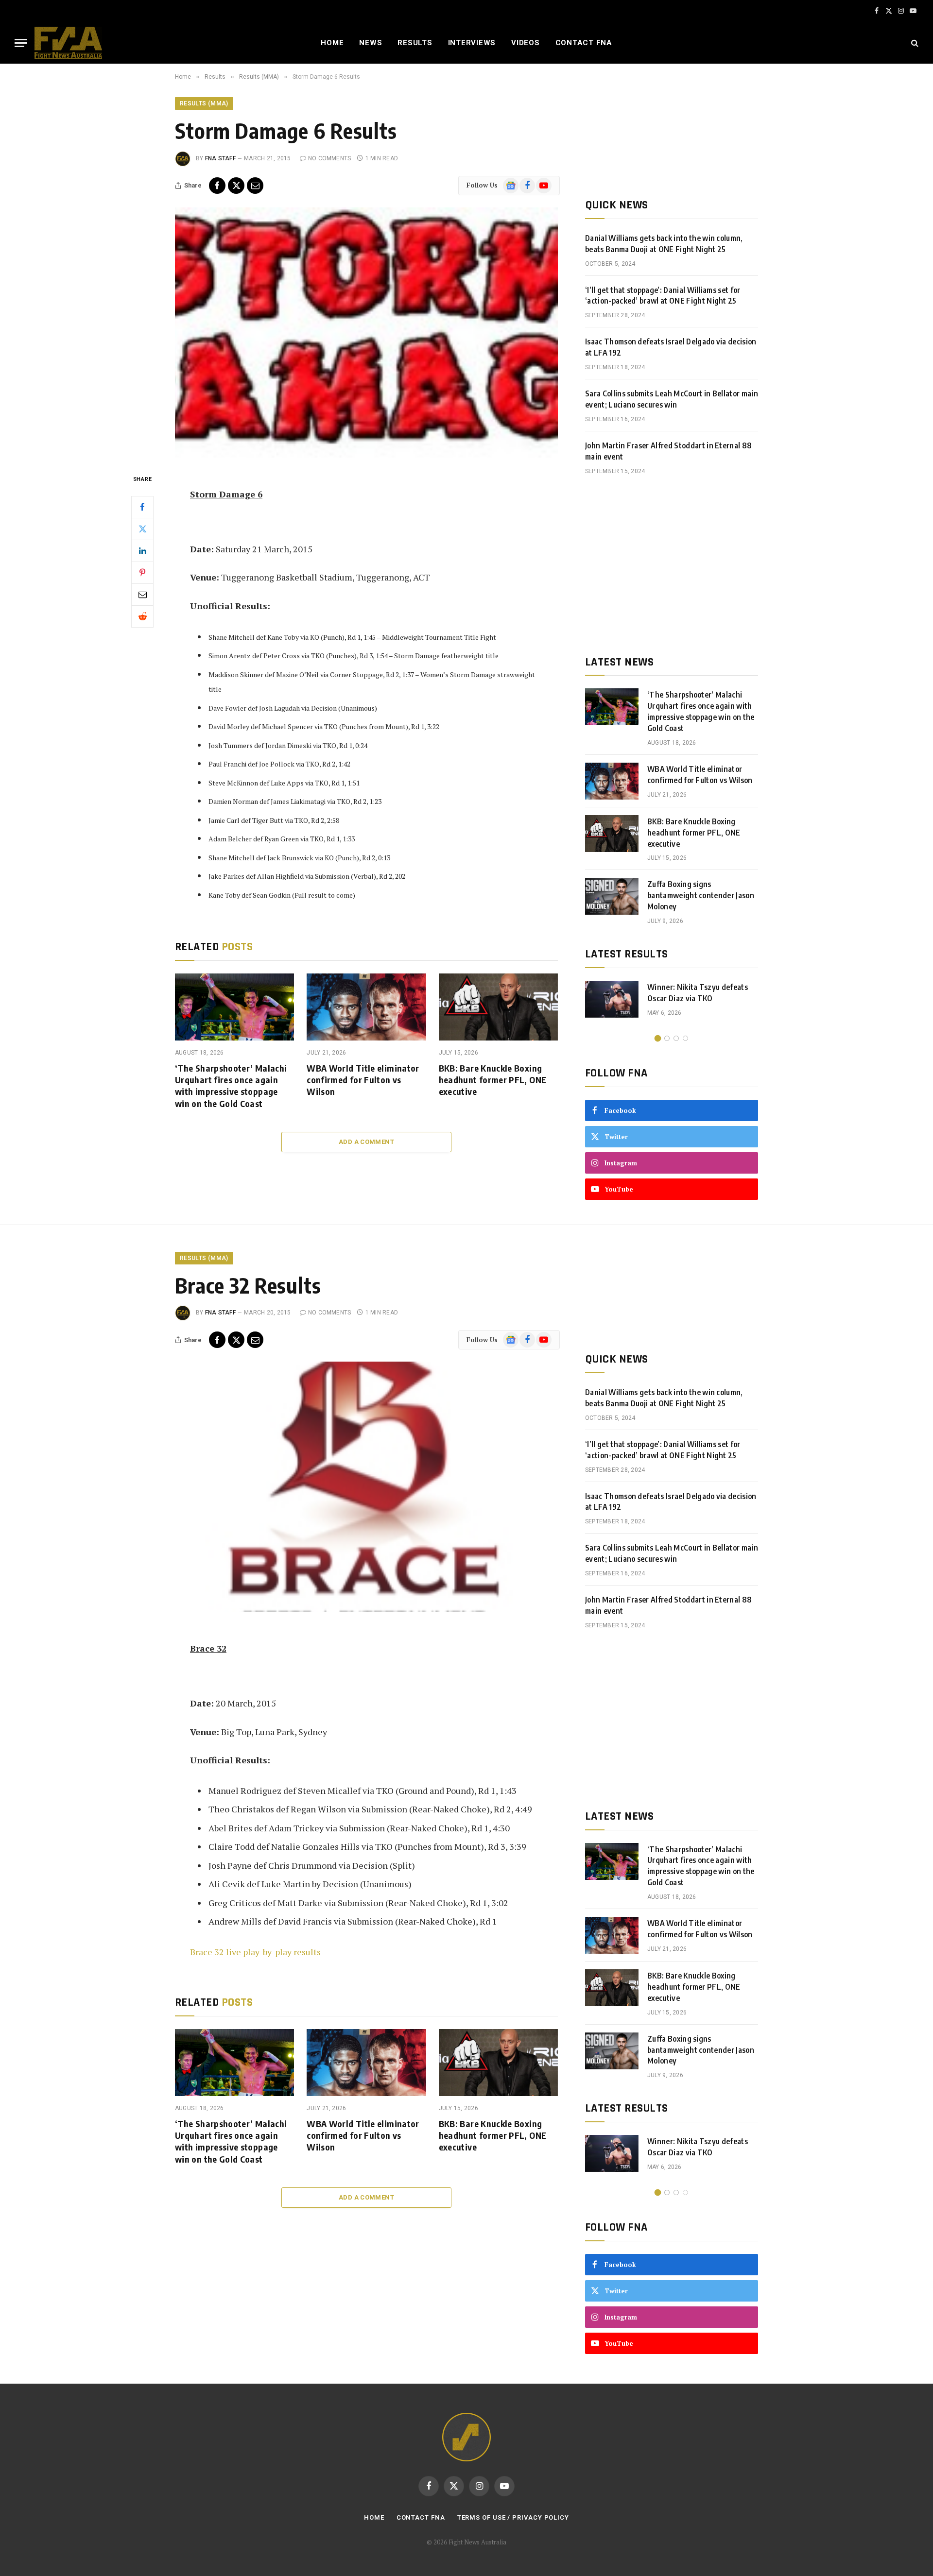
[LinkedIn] (142, 550)
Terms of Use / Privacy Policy (513, 2517)
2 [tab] (667, 1038)
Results (415, 43)
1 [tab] (658, 1038)
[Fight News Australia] (68, 43)
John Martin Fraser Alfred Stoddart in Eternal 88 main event (668, 451)
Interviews (472, 43)
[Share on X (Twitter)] (236, 186)
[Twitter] (142, 529)
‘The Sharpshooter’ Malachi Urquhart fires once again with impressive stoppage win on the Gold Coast (231, 1086)
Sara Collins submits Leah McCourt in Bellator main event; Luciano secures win (672, 399)
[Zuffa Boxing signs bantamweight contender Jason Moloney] (612, 896)
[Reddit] (142, 616)
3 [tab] (676, 1038)
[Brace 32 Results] (366, 1487)
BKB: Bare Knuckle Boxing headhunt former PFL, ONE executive (493, 1080)
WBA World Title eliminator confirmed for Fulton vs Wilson (363, 1080)
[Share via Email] (255, 186)
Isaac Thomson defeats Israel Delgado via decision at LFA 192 (671, 347)
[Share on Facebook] (217, 186)
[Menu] (21, 43)
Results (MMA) (204, 103)
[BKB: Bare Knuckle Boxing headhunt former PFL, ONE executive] (498, 1007)
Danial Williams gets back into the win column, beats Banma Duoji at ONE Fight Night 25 (664, 244)
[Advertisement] (672, 565)
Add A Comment (366, 1142)
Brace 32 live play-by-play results (255, 1952)
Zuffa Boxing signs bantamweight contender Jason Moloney (701, 895)
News (371, 43)
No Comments (330, 158)
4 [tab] (685, 1038)
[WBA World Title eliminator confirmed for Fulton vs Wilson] (366, 1007)
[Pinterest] (142, 572)
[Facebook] (142, 507)
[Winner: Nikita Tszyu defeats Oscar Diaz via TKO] (612, 999)
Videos (526, 43)
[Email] (142, 594)
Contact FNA (584, 43)
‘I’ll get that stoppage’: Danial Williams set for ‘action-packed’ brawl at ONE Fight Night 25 (663, 296)
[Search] (914, 43)
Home (332, 43)
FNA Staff (220, 158)
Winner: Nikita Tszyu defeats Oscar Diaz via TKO (698, 993)
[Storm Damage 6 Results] (366, 333)
